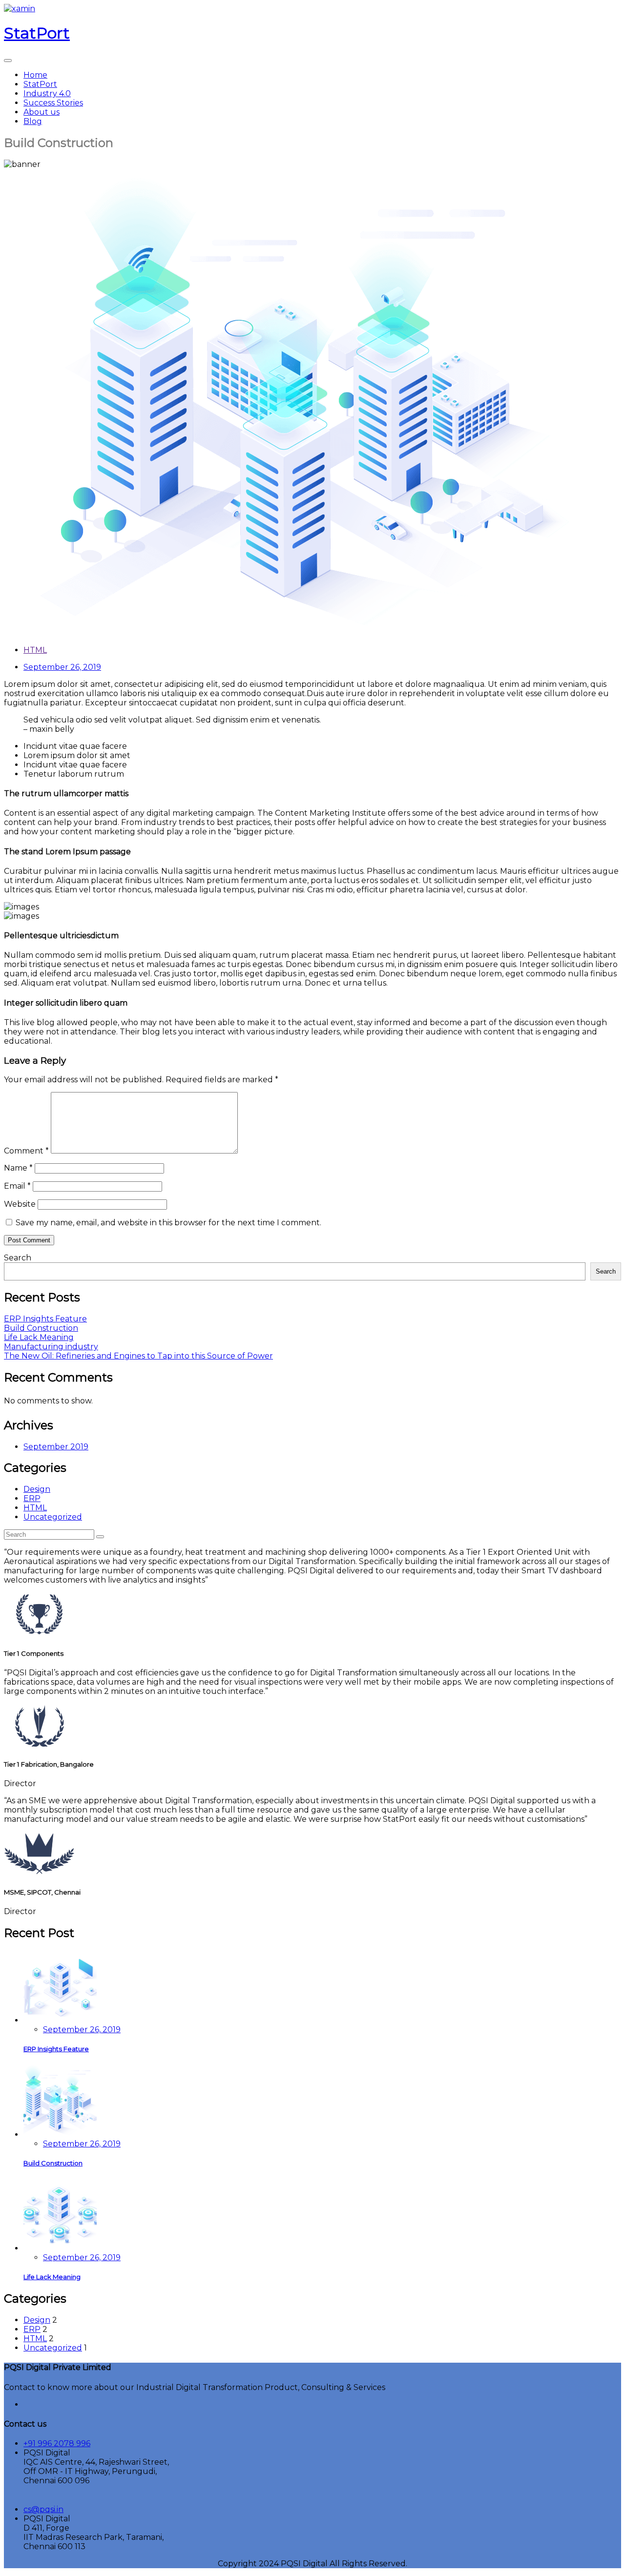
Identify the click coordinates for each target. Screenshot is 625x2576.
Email (17, 1186)
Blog (33, 121)
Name (18, 1168)
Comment (26, 1151)
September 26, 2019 (82, 2030)
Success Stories (53, 103)
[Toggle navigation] (8, 61)
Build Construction (41, 1328)
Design (37, 1489)
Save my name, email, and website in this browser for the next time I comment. (168, 1223)
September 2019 (56, 1447)
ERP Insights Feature (45, 1319)
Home (35, 75)
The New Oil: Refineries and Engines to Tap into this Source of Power (138, 1356)
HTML (35, 650)
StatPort (40, 84)
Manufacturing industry (51, 1347)
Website (20, 1204)
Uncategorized (53, 1517)
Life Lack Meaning (39, 1337)
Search (18, 1258)
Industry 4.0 (47, 93)
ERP (32, 1498)
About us (42, 112)
